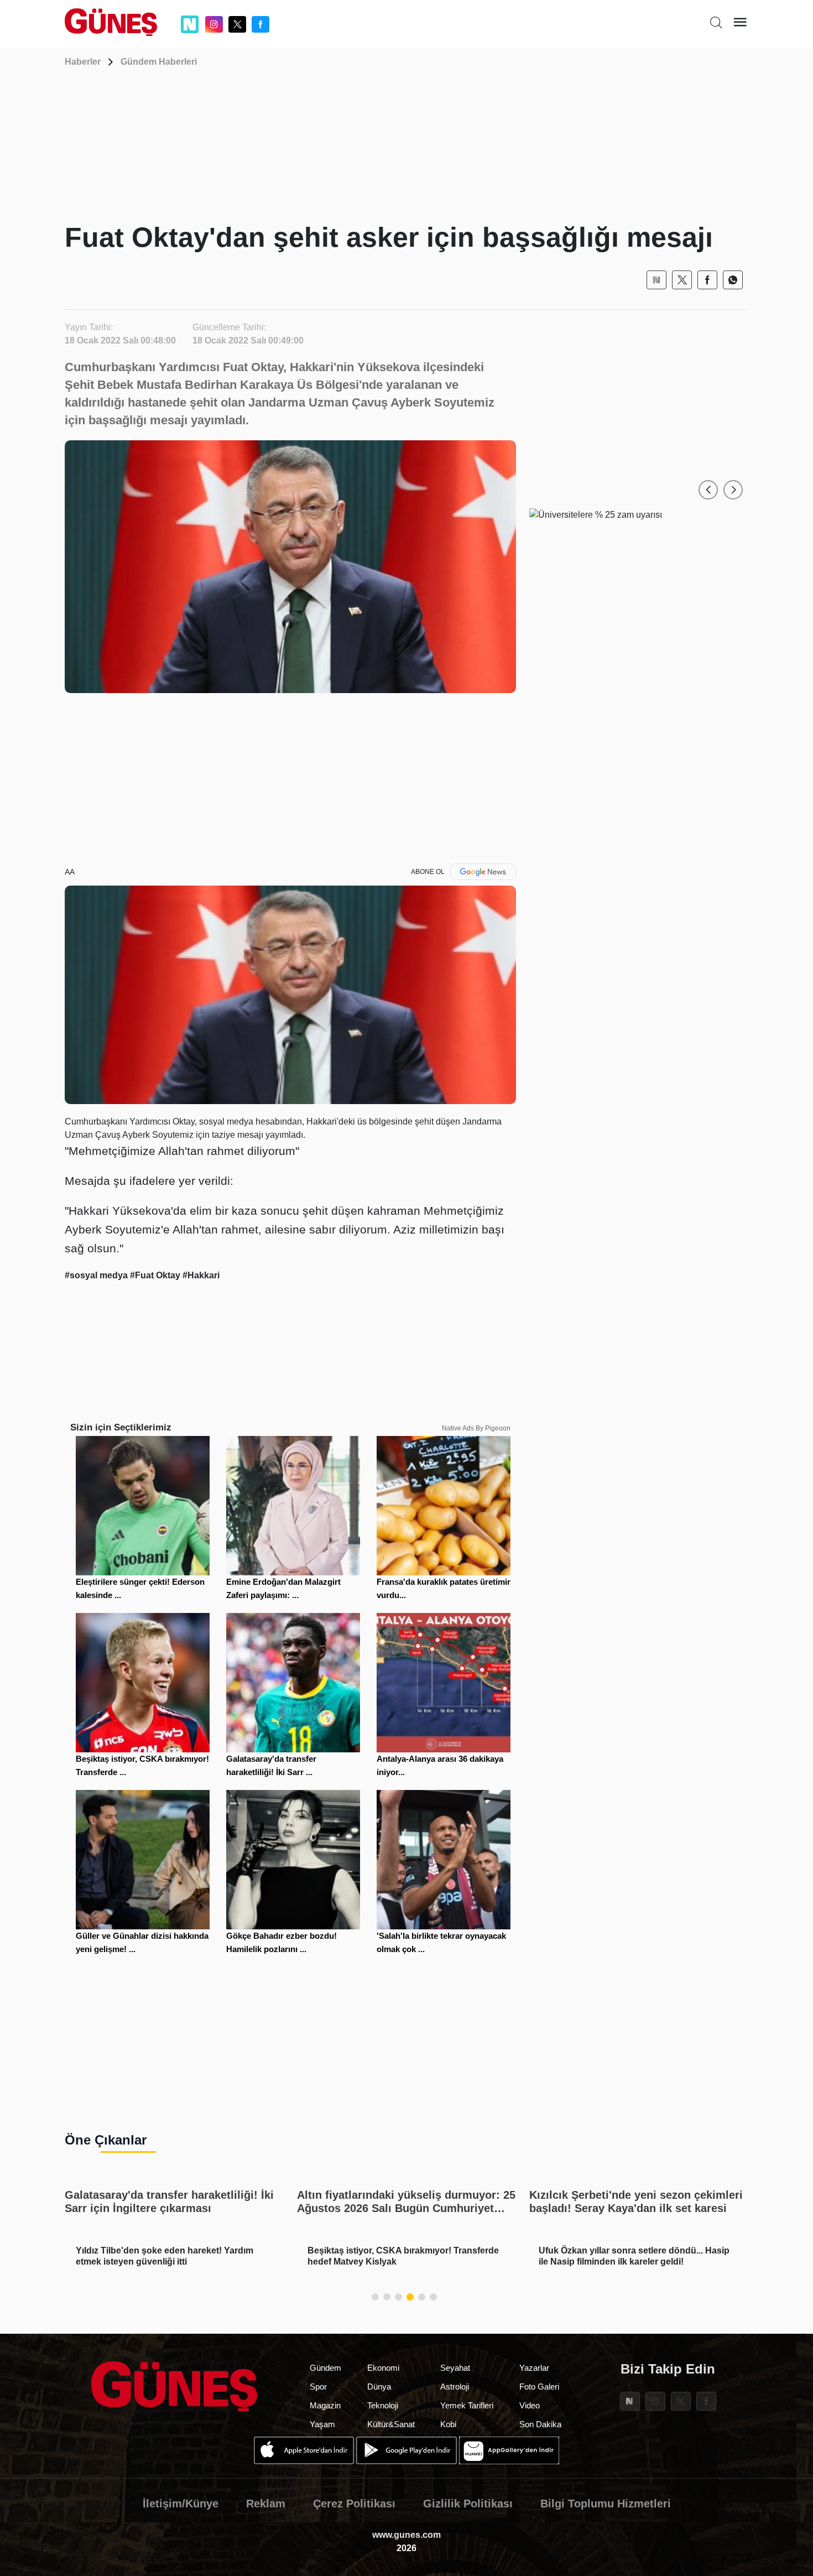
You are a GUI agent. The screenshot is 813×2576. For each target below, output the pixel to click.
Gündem (325, 2368)
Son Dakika (540, 2424)
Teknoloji (383, 2405)
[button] (708, 490)
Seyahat (455, 2368)
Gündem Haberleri (159, 62)
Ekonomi (383, 2368)
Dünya (379, 2387)
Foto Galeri (539, 2387)
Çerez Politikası (354, 2504)
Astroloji (455, 2387)
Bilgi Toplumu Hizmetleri (606, 2504)
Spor (318, 2387)
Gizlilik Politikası (468, 2504)
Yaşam (322, 2424)
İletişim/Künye (181, 2504)
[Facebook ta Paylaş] (707, 280)
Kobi (448, 2424)
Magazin (325, 2405)
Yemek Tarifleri (467, 2405)
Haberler (83, 62)
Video (530, 2405)
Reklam (266, 2504)
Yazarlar (534, 2368)
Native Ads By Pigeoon (476, 1428)
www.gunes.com (406, 2535)
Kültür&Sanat (391, 2424)
